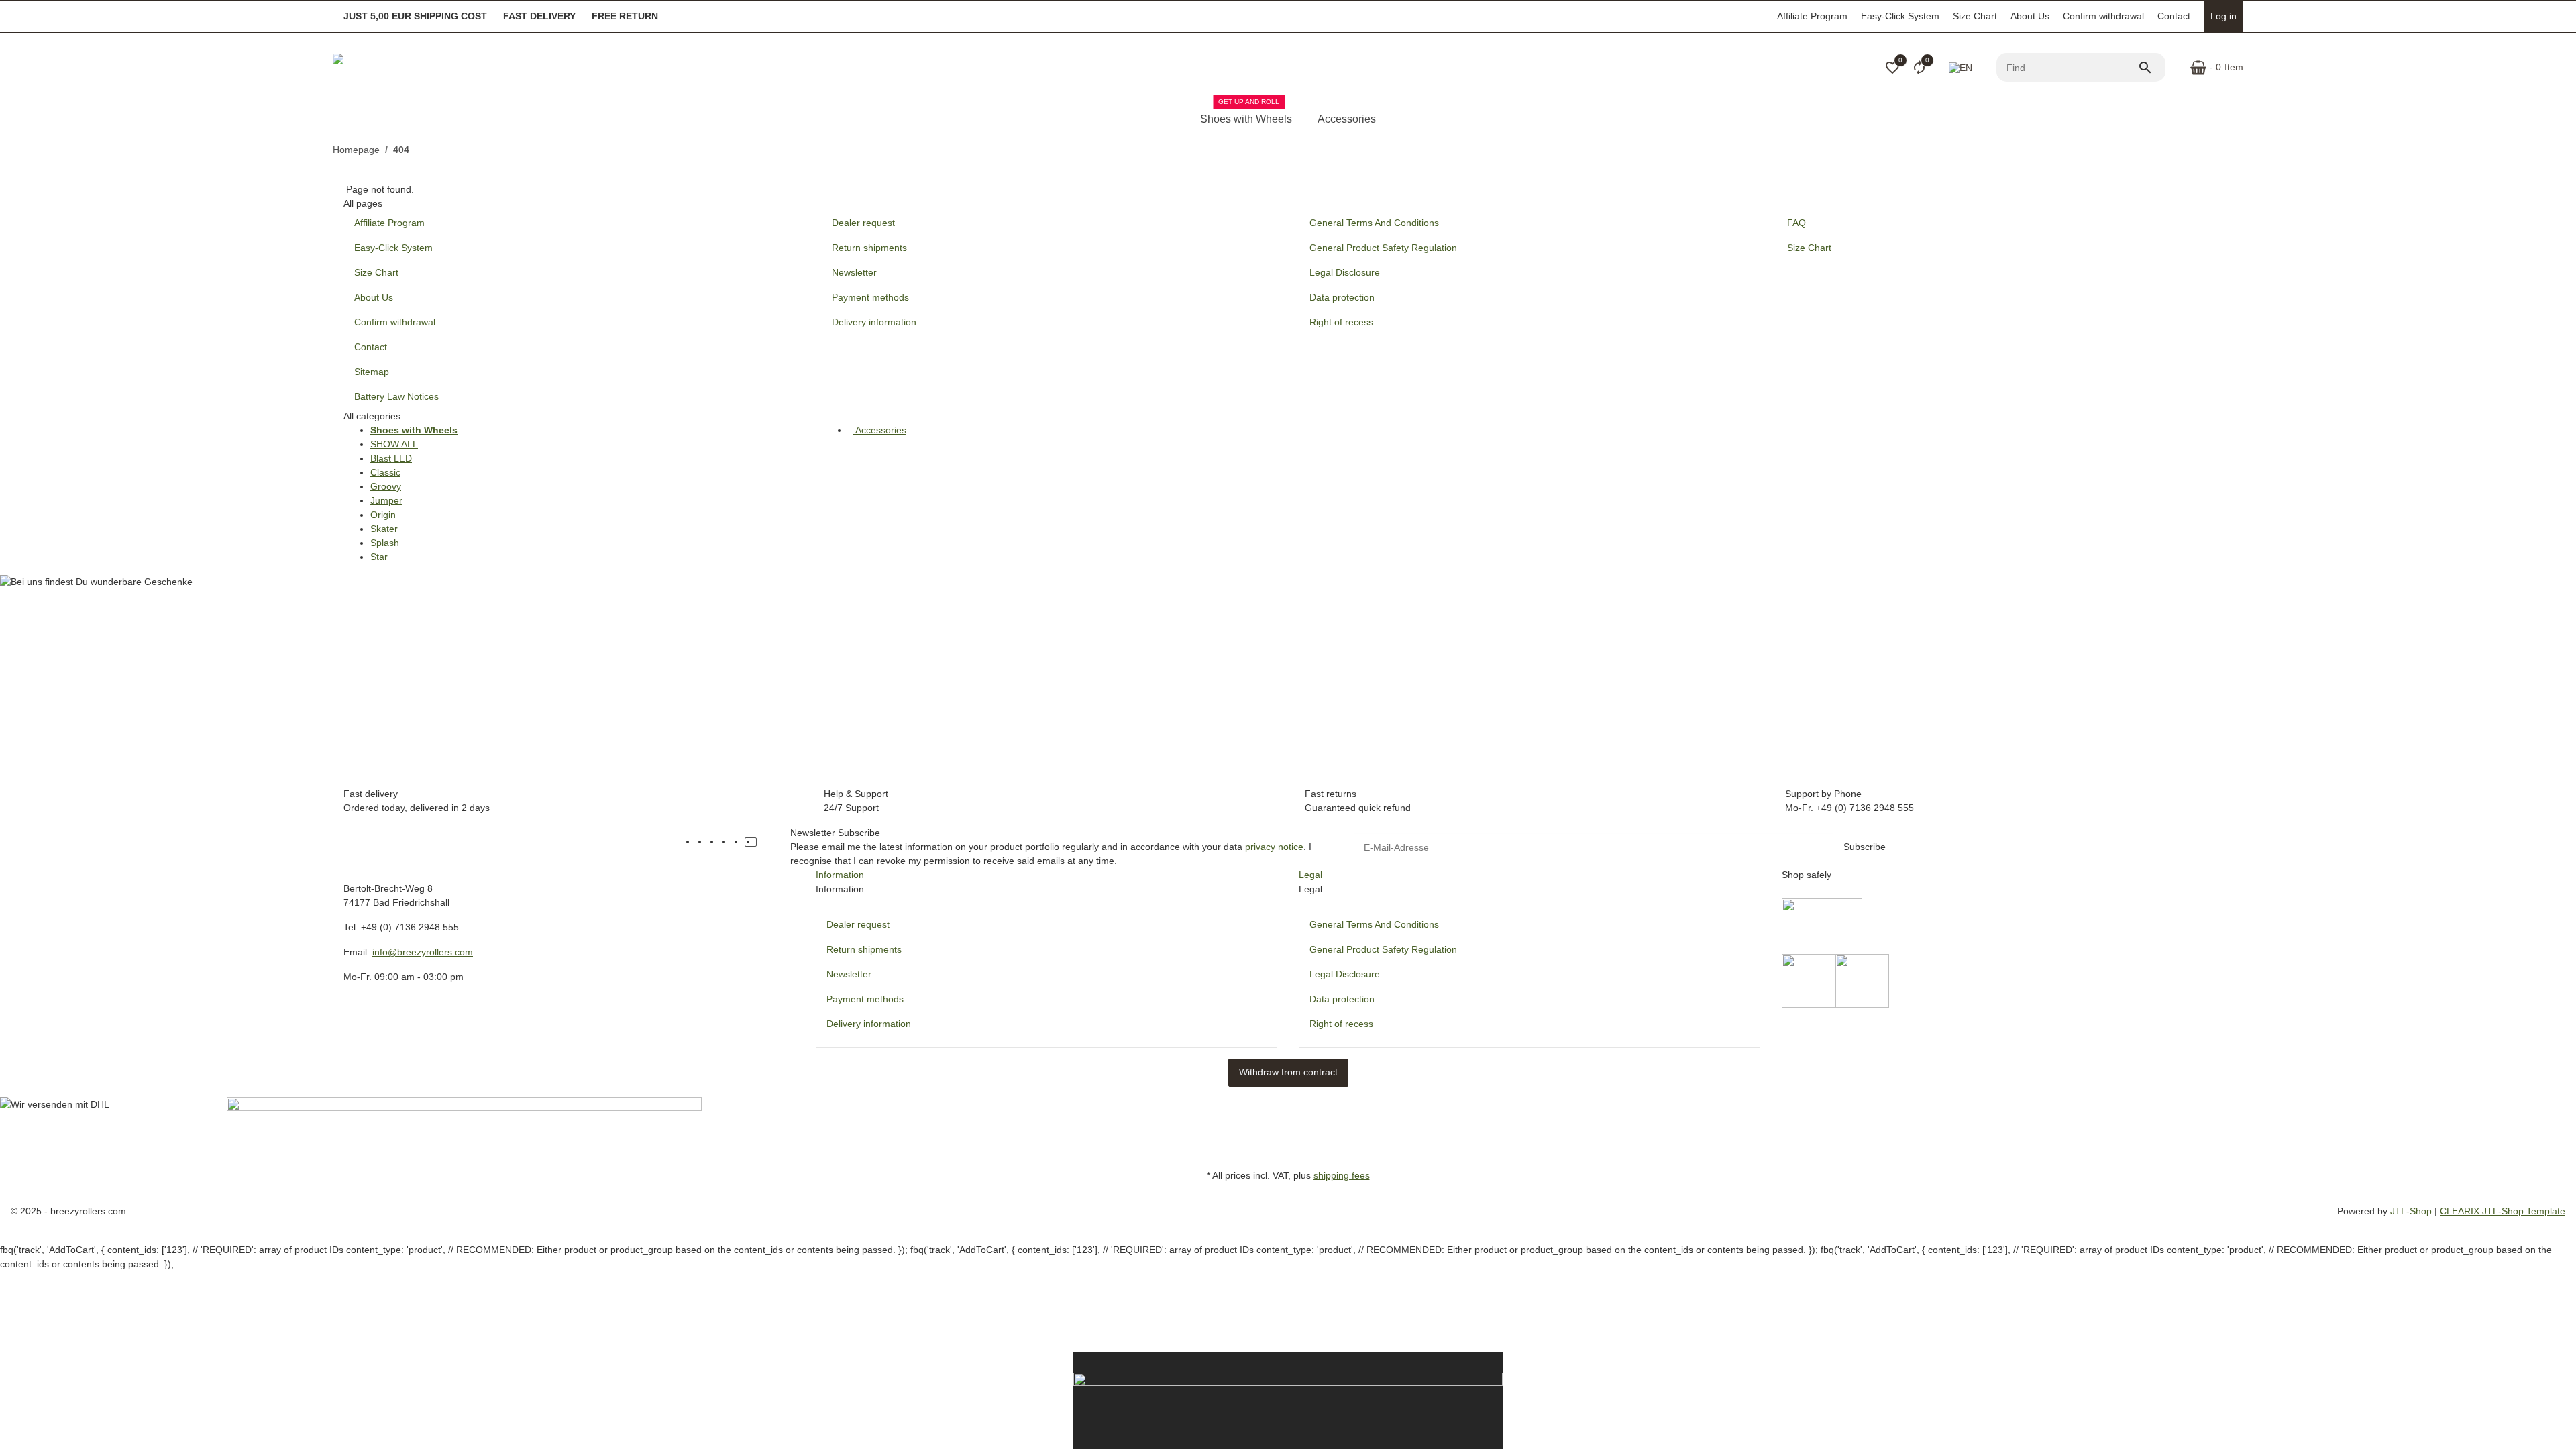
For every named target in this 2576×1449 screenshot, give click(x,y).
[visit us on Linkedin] (763, 842)
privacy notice (1274, 847)
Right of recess (1341, 1024)
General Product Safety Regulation (1383, 949)
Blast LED (391, 458)
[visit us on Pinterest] (727, 842)
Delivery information (869, 1024)
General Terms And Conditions (1374, 924)
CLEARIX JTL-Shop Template (2503, 1211)
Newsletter (849, 974)
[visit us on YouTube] (714, 842)
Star (379, 557)
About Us (2030, 16)
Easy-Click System (1900, 16)
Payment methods (865, 999)
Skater (384, 529)
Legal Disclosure (1345, 974)
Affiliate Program (1812, 16)
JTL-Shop (2412, 1211)
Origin (383, 515)
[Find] (2151, 68)
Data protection (1342, 999)
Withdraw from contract (1288, 1072)
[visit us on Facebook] (702, 842)
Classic (385, 472)
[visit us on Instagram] (739, 842)
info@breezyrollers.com (423, 952)
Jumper (386, 500)
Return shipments (864, 949)
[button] (1892, 68)
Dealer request (858, 924)
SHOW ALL (394, 444)
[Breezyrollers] (427, 68)
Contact (2174, 16)
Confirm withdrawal (2103, 16)
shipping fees (1342, 1175)
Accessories (880, 430)
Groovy (386, 486)
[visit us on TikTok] (751, 842)
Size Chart (1975, 16)
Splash (385, 543)
